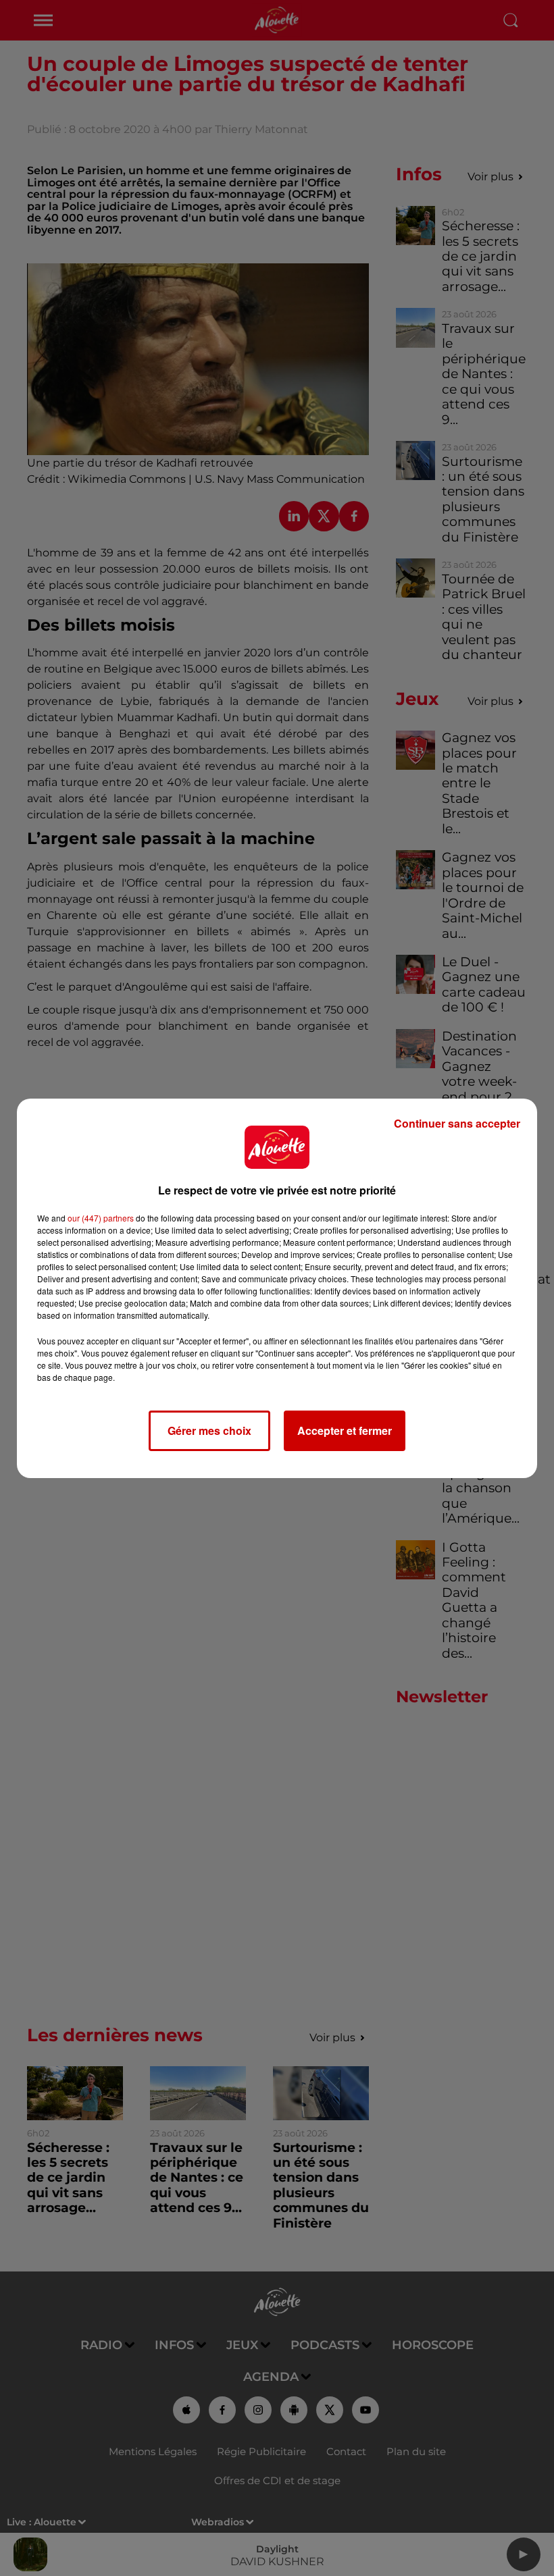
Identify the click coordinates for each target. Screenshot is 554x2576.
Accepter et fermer (345, 1430)
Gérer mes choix (209, 1430)
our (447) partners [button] (101, 1218)
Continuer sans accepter (457, 1123)
